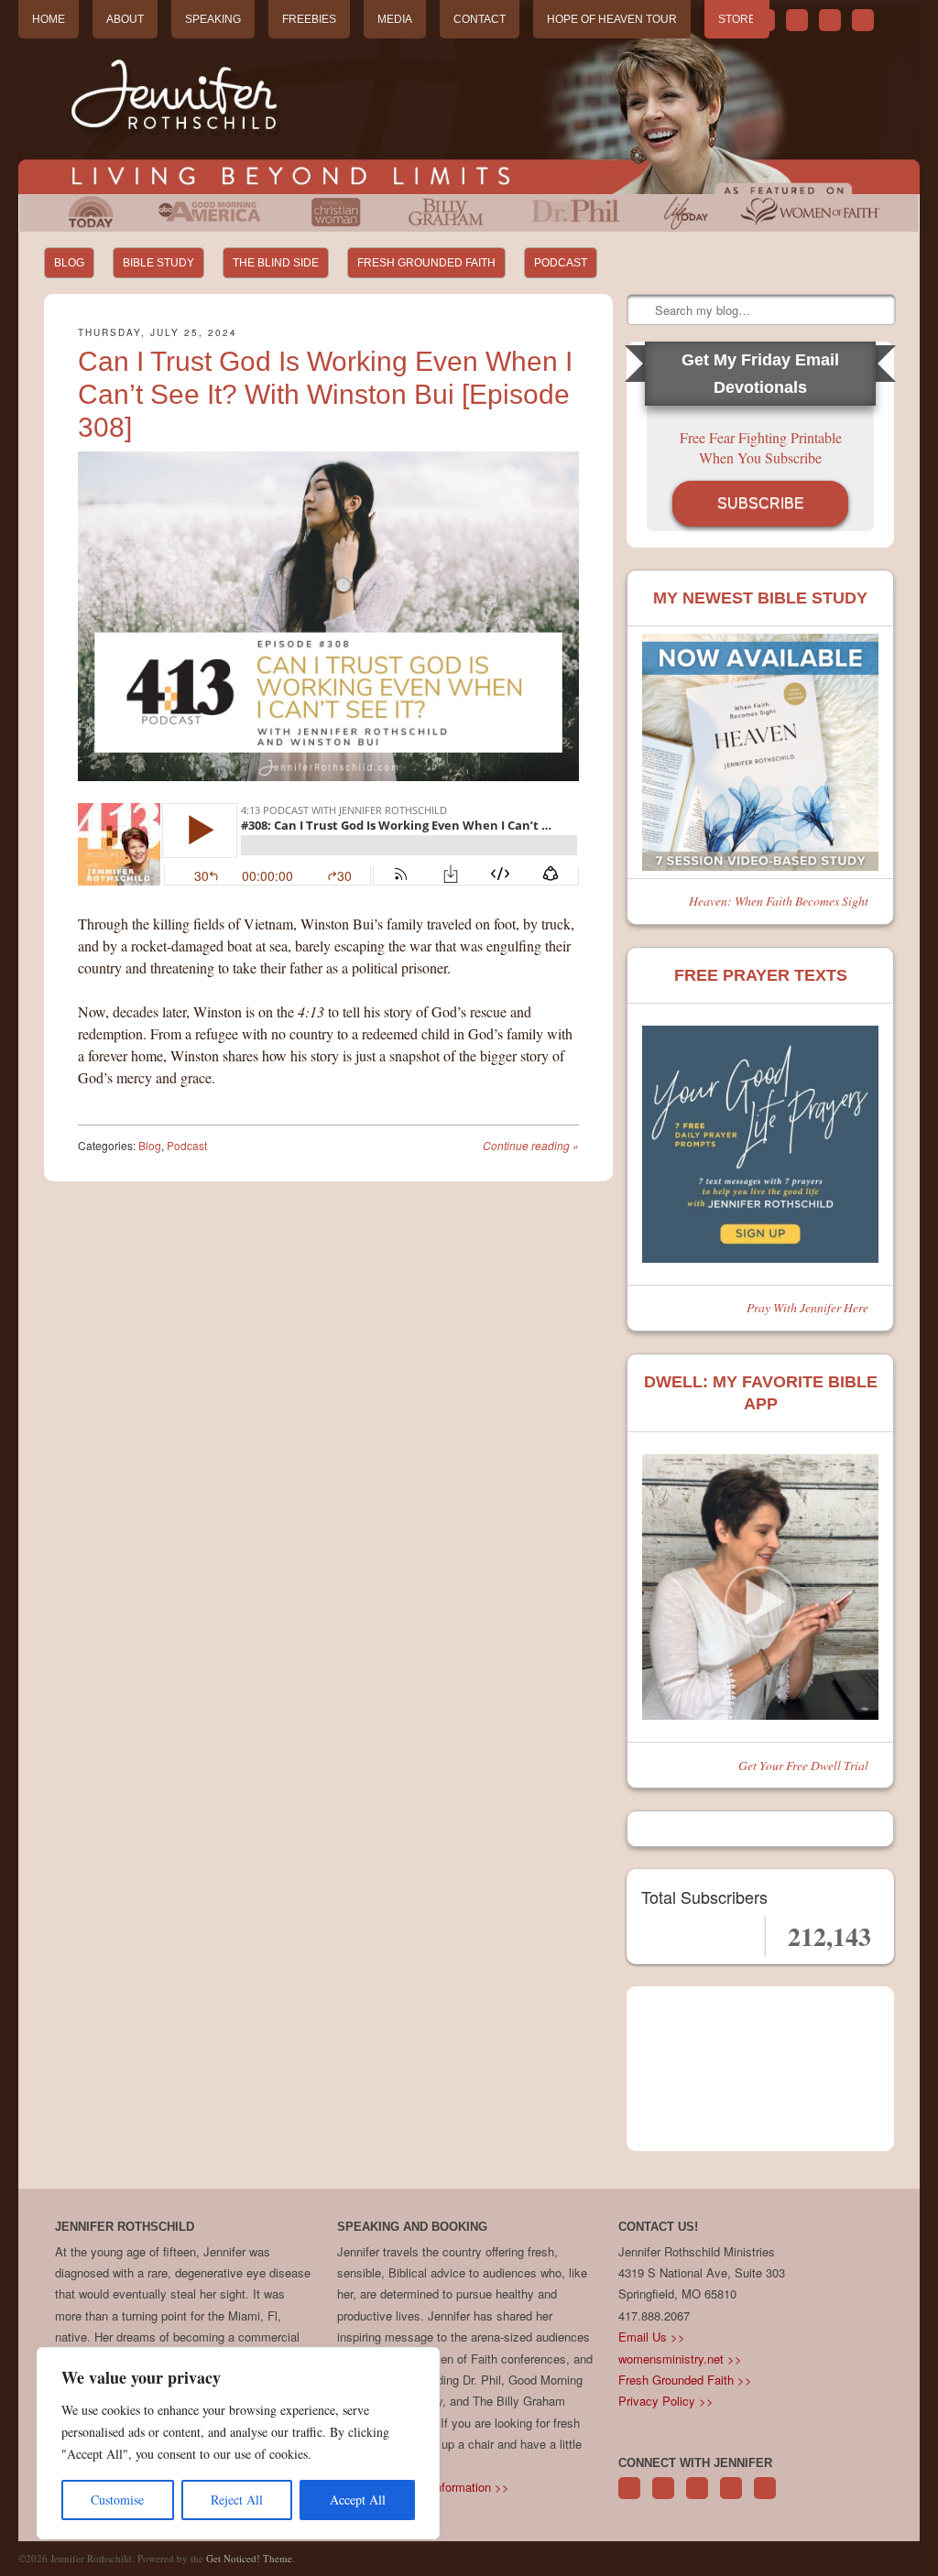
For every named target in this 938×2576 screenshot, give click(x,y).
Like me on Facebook (797, 20)
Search (642, 310)
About (125, 19)
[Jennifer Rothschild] (469, 100)
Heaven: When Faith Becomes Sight (779, 901)
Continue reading (531, 1145)
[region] (238, 2443)
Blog (69, 263)
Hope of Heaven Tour (612, 19)
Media (395, 19)
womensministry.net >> (680, 2359)
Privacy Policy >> (666, 2401)
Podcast (561, 263)
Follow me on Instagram (731, 2498)
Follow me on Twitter (764, 20)
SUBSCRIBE (761, 503)
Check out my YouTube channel (830, 20)
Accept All (358, 2500)
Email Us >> (652, 2337)
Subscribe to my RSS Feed (863, 20)
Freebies (309, 19)
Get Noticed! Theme (249, 2558)
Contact (480, 19)
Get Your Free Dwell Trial (803, 1765)
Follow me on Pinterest (697, 2498)
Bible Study (158, 263)
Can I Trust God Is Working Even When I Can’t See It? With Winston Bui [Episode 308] (325, 394)
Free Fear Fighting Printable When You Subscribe (761, 447)
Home (49, 19)
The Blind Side (276, 263)
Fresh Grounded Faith (426, 263)
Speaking (213, 19)
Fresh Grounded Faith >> (685, 2380)
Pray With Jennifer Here (807, 1307)
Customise (117, 2500)
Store (737, 19)
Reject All (237, 2500)
